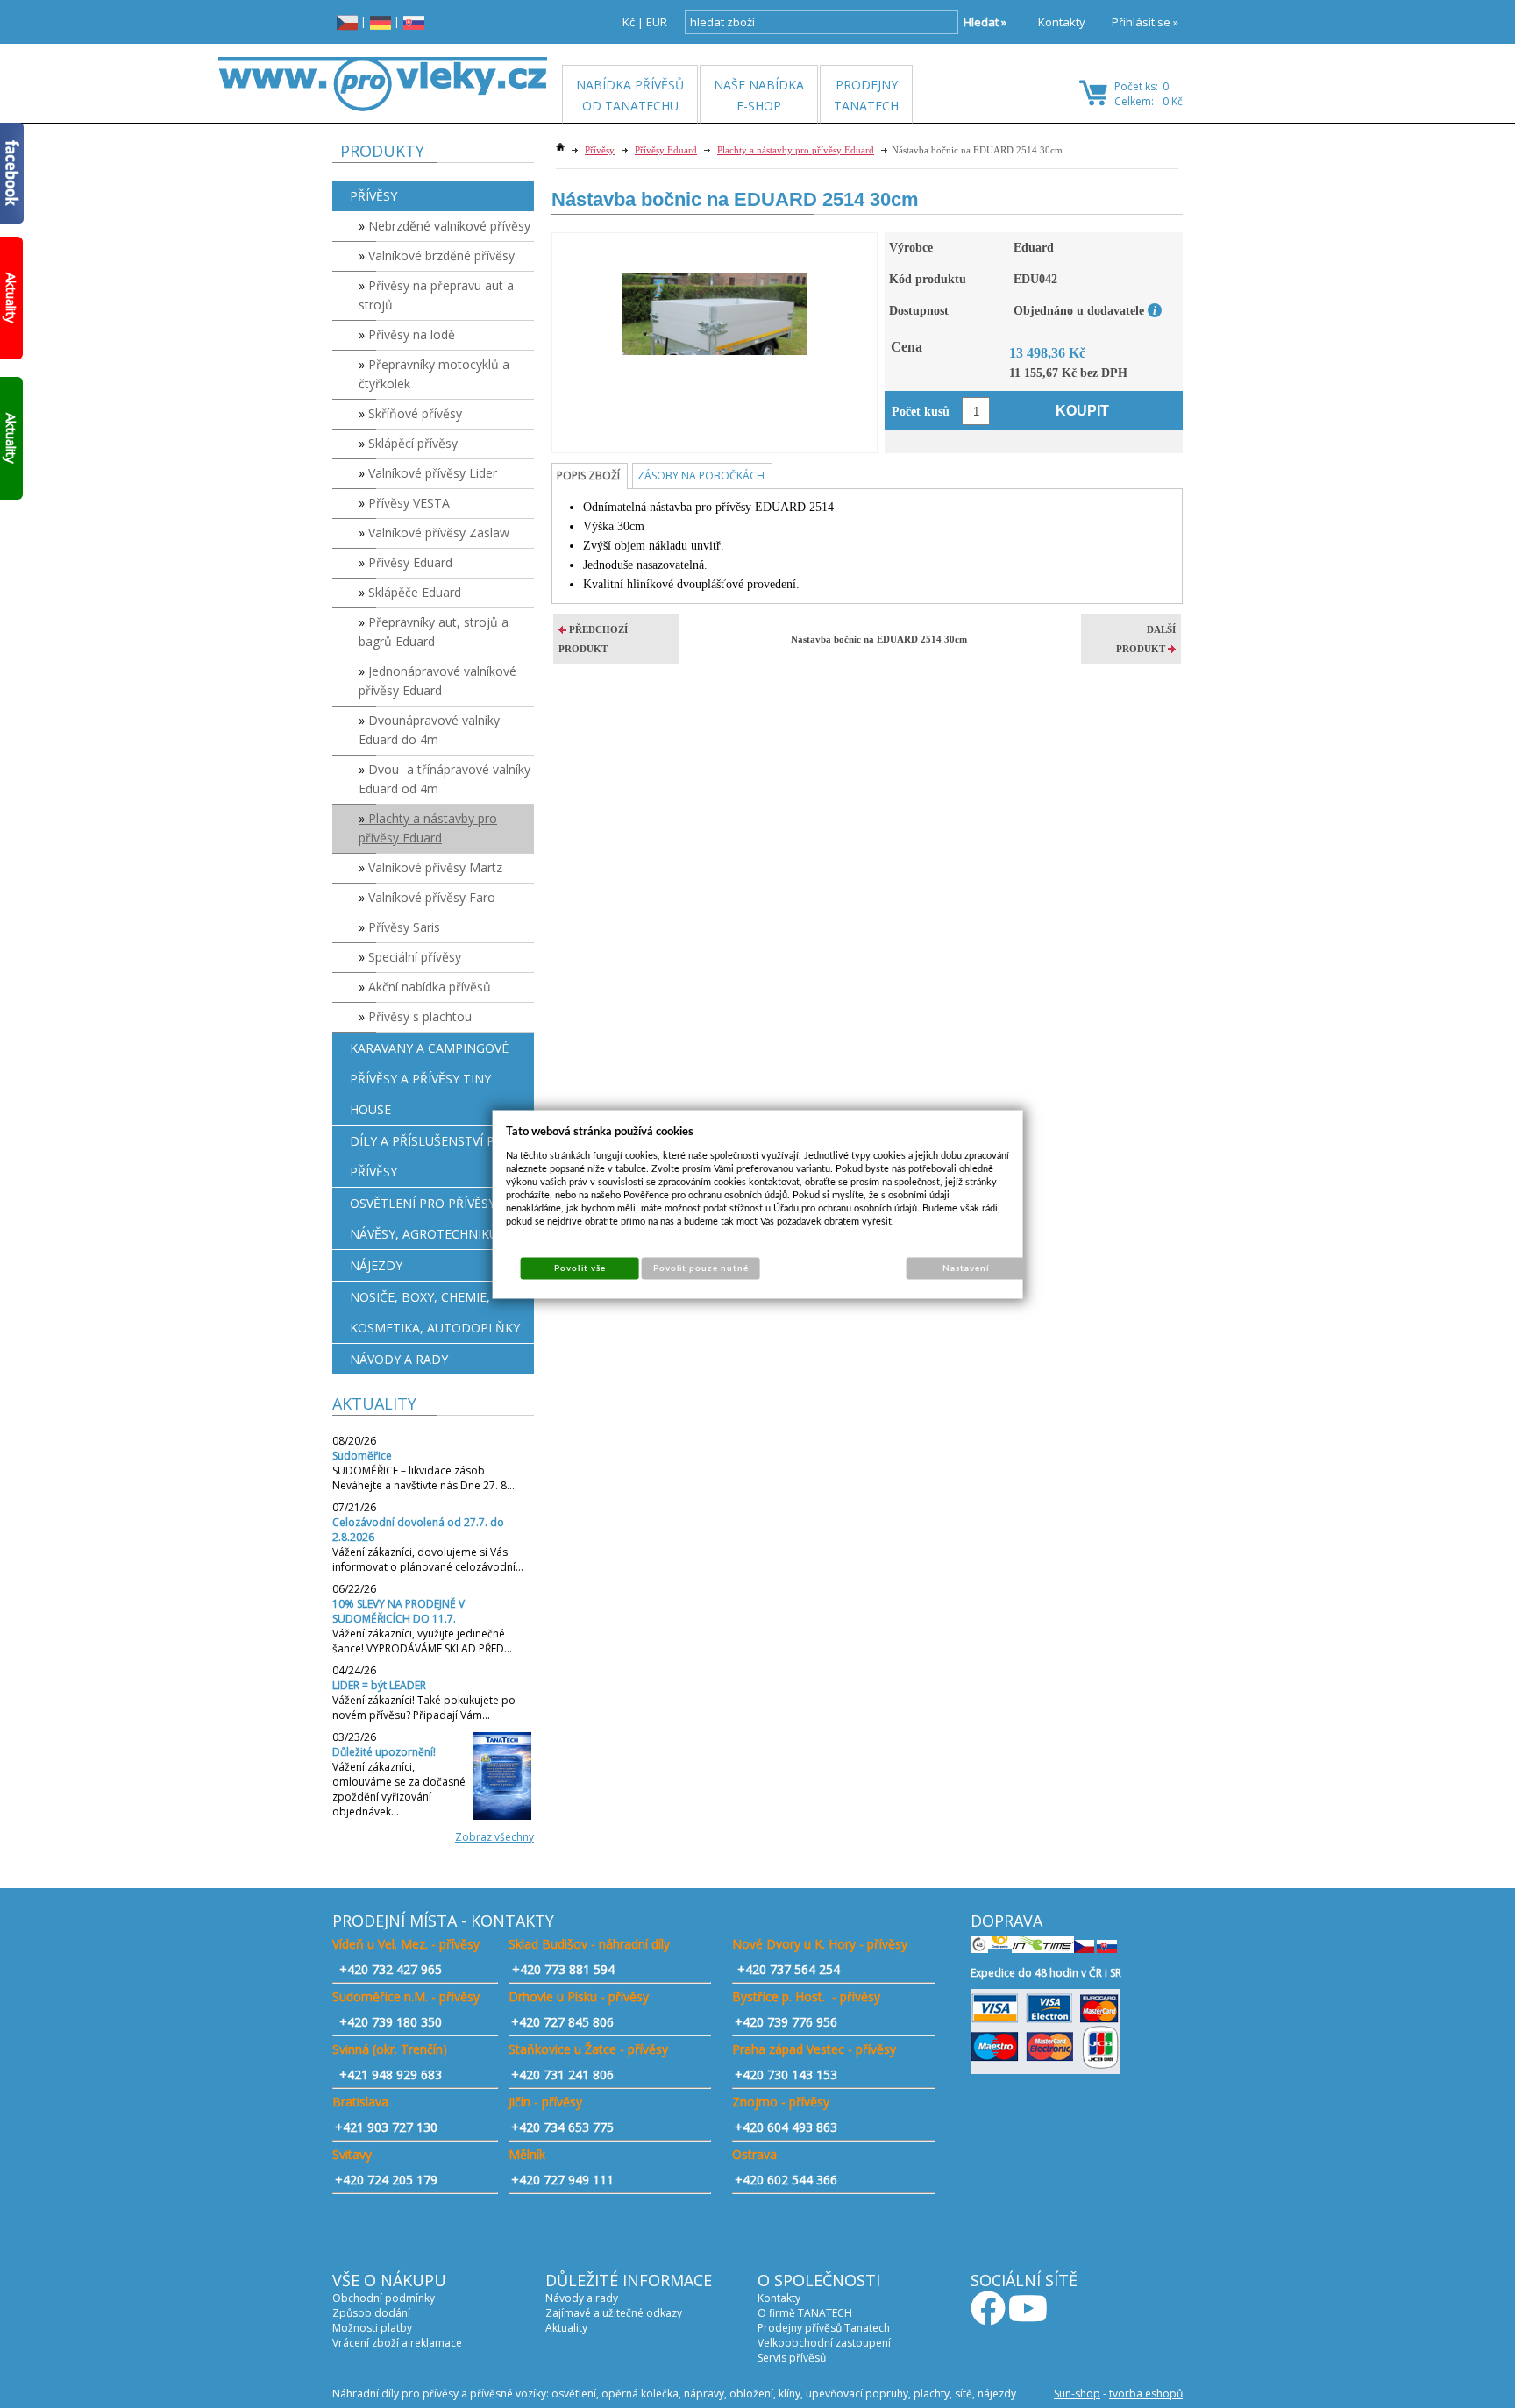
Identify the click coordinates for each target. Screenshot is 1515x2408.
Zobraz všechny (494, 1837)
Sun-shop (1077, 2394)
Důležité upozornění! (384, 1752)
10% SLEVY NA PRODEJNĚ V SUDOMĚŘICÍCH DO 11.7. (398, 1611)
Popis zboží (588, 476)
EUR (657, 22)
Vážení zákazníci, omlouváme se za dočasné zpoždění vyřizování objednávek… (399, 1789)
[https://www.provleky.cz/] (383, 84)
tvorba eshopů (1146, 2394)
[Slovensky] (414, 21)
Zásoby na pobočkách (701, 476)
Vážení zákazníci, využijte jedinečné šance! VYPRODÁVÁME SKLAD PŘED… (422, 1641)
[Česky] (347, 21)
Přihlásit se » (1145, 22)
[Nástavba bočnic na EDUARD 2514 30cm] (715, 294)
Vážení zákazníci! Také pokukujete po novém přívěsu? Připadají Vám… (424, 1708)
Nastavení (966, 1268)
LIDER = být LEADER (379, 1685)
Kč (629, 22)
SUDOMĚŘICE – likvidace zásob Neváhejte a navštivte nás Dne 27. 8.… (425, 1478)
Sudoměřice (362, 1456)
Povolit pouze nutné (701, 1268)
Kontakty (1062, 22)
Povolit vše (580, 1268)
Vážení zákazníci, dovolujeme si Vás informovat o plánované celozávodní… (428, 1559)
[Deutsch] (381, 21)
